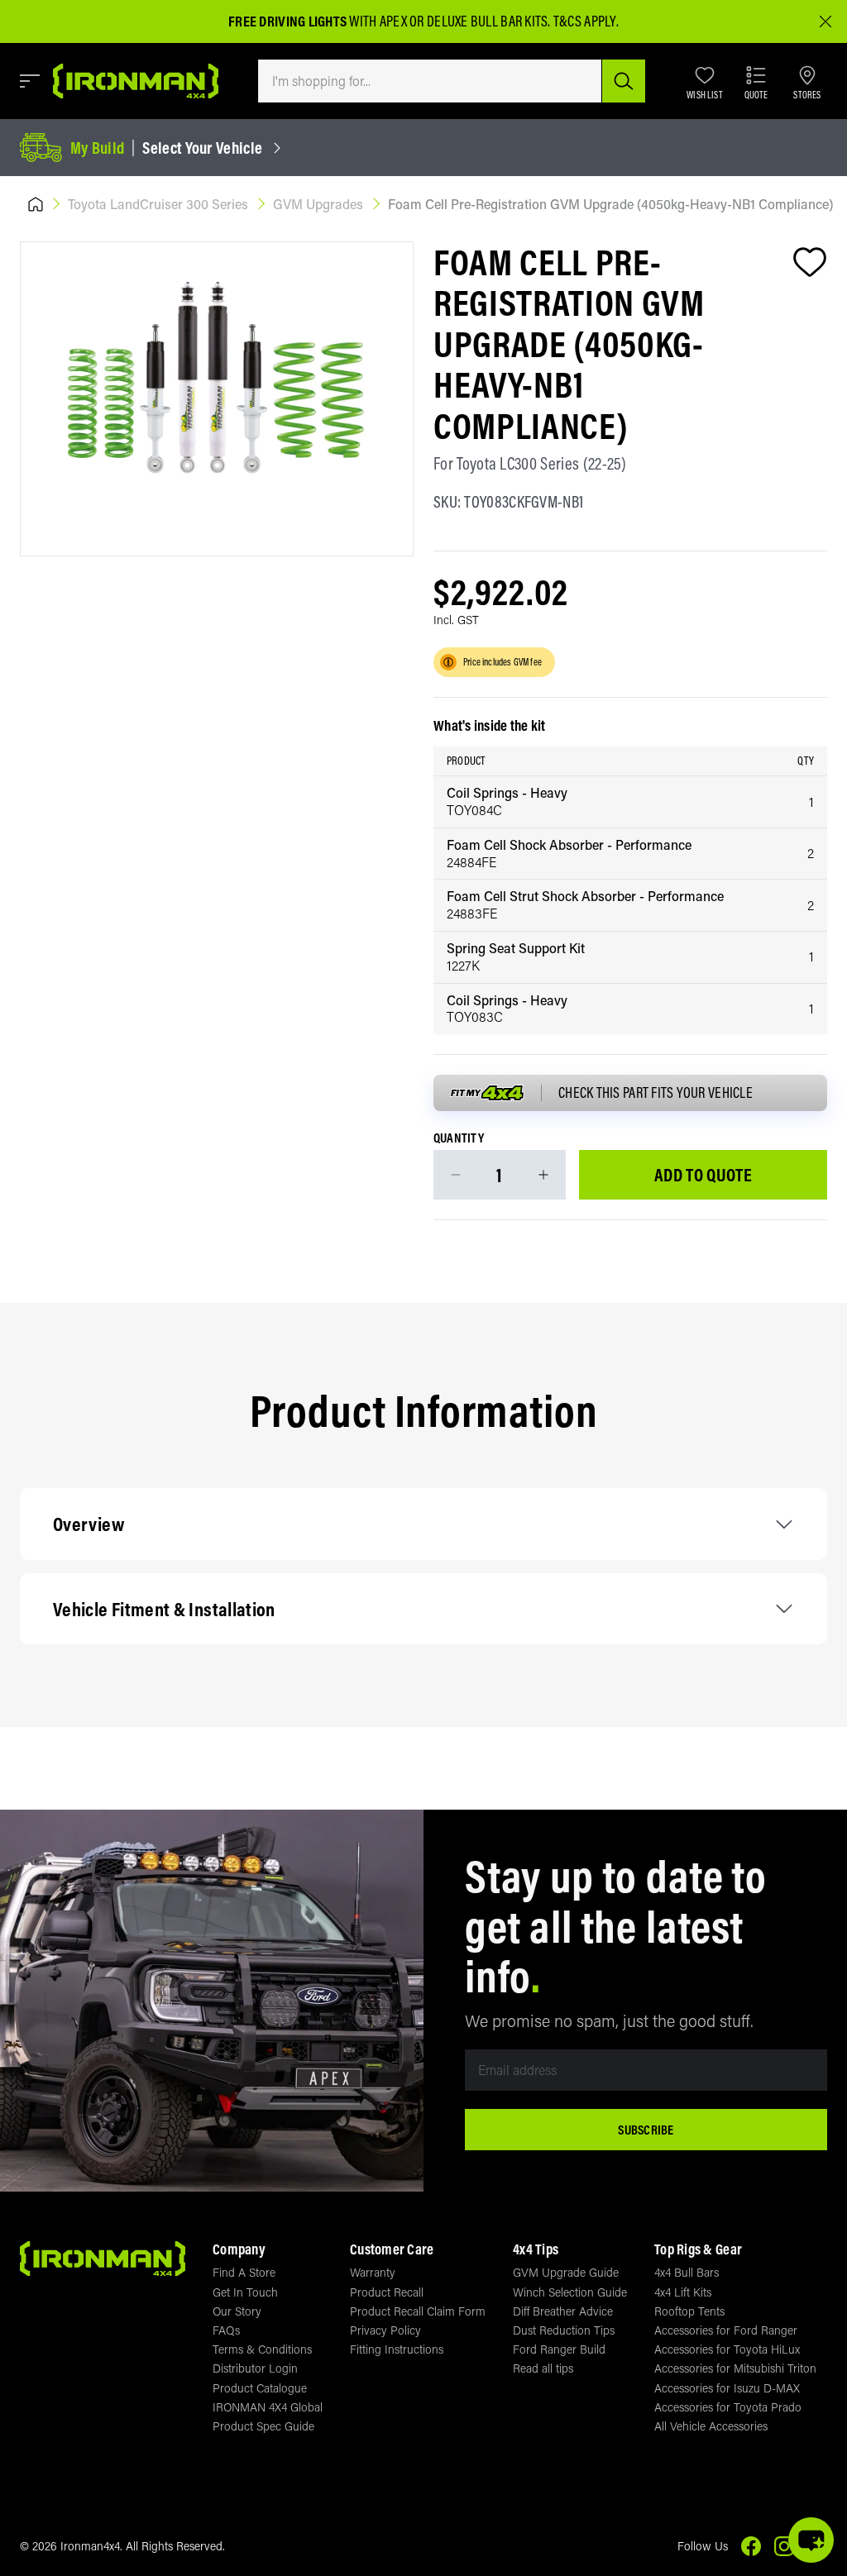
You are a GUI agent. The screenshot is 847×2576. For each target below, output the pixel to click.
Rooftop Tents (689, 2311)
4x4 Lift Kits (683, 2292)
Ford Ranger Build (559, 2349)
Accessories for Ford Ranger (726, 2330)
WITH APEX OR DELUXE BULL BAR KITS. (390, 21)
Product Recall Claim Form (418, 2311)
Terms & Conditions (262, 2349)
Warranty (373, 2272)
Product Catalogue (260, 2388)
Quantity (459, 1138)
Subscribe (646, 2130)
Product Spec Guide (263, 2426)
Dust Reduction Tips (564, 2330)
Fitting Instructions (397, 2349)
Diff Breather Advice (563, 2311)
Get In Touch (245, 2292)
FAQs (226, 2330)
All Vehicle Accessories (711, 2426)
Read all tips (543, 2368)
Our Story (237, 2311)
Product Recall (387, 2292)
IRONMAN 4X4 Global (268, 2407)
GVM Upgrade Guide (566, 2272)
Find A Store (244, 2272)
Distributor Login (255, 2368)
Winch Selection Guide (570, 2292)
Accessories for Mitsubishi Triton (735, 2368)
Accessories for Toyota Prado (728, 2407)
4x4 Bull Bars (687, 2272)
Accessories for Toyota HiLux (727, 2349)
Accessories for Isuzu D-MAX (727, 2388)
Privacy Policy (385, 2330)
